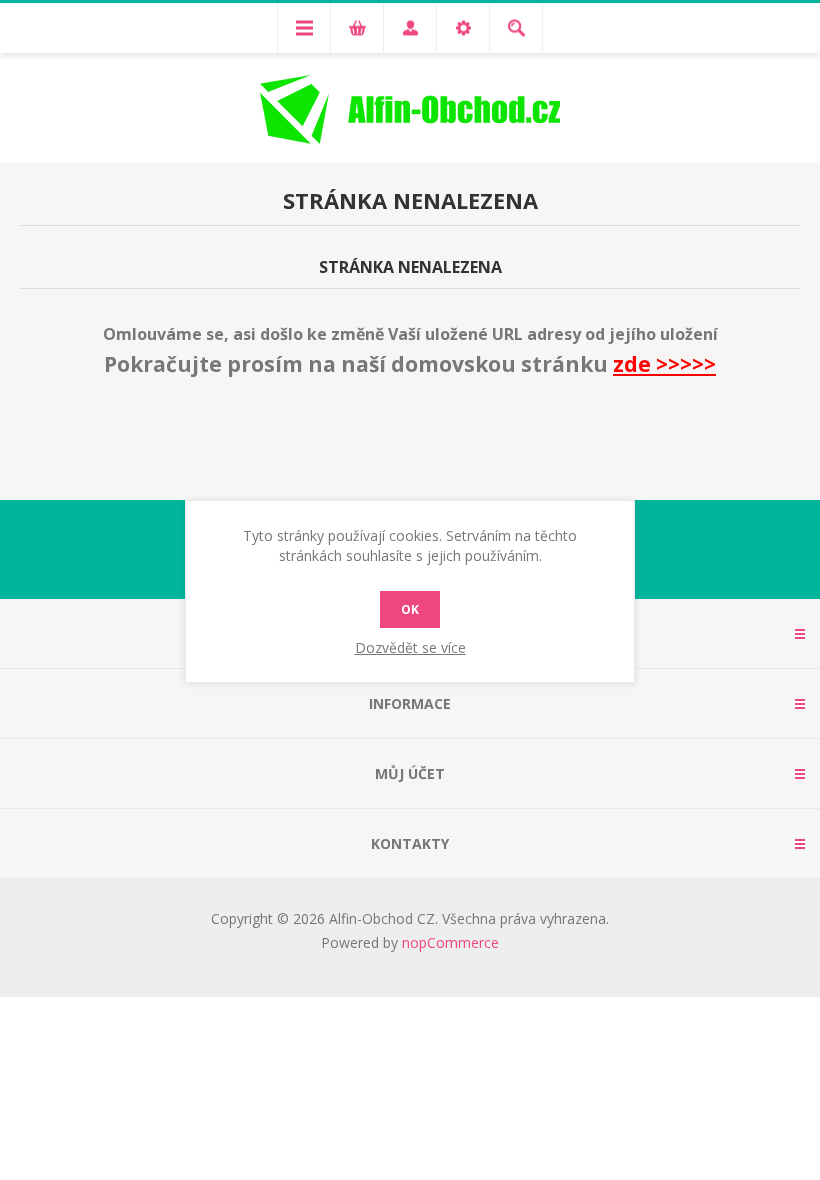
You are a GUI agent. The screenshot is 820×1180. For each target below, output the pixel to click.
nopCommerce (450, 942)
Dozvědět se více (410, 647)
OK (410, 609)
